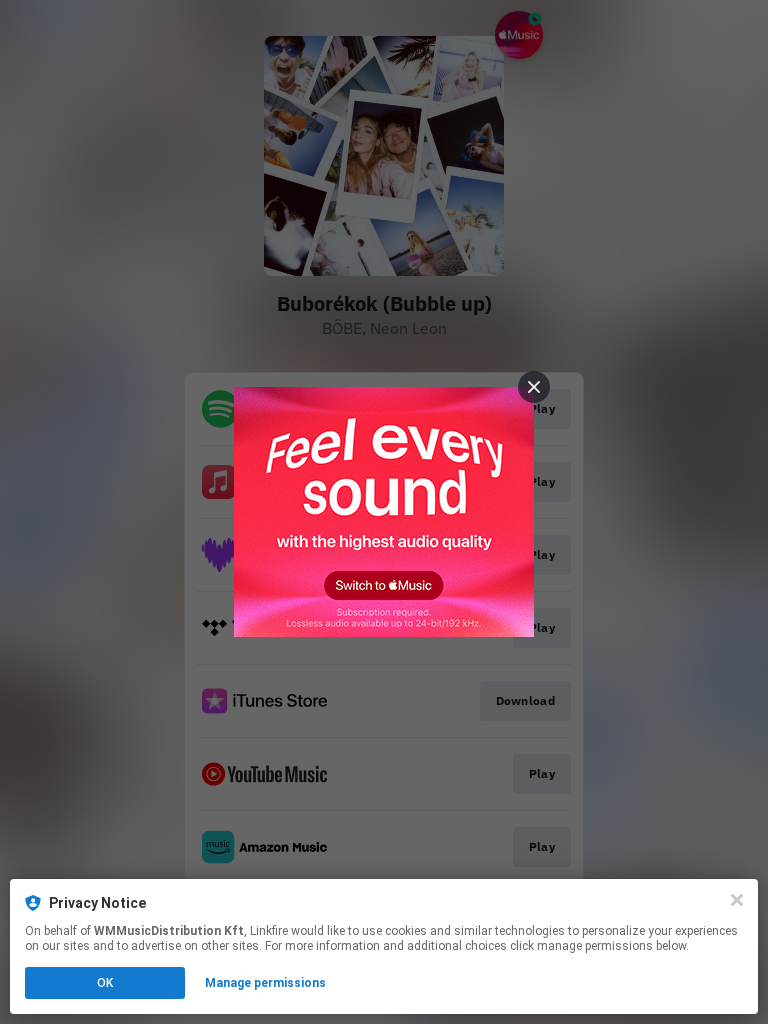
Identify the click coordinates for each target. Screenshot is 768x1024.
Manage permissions (265, 983)
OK (105, 983)
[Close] (737, 900)
